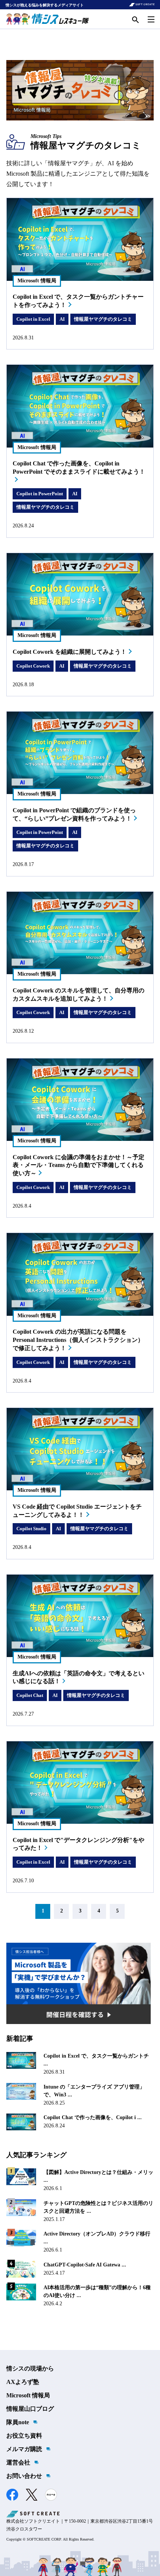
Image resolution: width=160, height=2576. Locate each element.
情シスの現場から (30, 2368)
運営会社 (18, 2462)
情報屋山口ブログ (30, 2409)
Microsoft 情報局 (28, 2395)
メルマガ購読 (24, 2449)
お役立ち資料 (24, 2436)
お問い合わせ (24, 2476)
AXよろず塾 (23, 2382)
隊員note (18, 2422)
